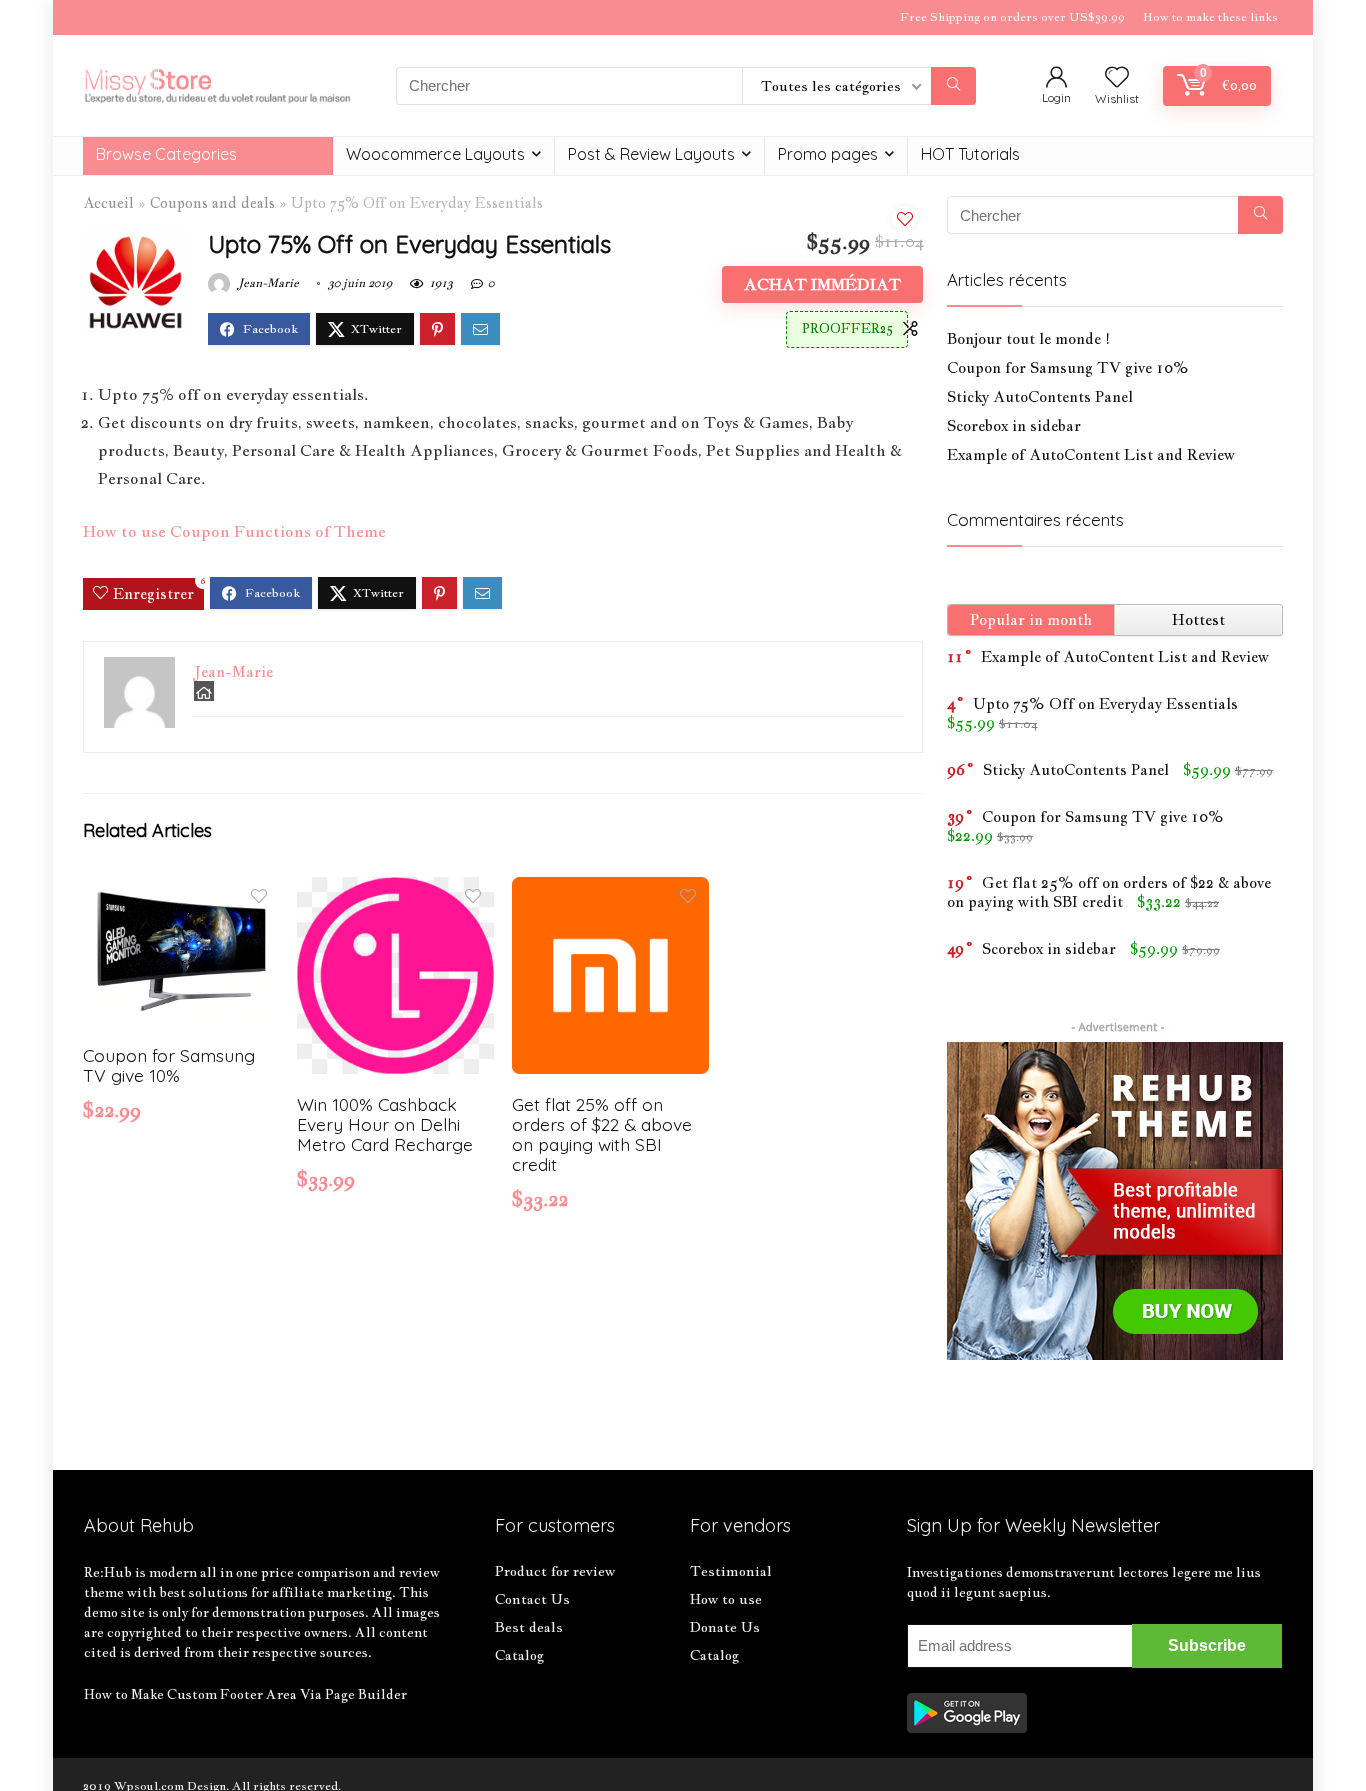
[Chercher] (953, 86)
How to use (726, 1599)
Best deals (529, 1627)
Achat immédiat (822, 284)
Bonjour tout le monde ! (1028, 338)
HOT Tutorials (970, 154)
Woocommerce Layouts (435, 154)
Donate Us (725, 1627)
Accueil (108, 202)
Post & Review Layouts (651, 154)
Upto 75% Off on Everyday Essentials (1105, 703)
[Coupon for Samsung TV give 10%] (181, 890)
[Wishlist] (1117, 78)
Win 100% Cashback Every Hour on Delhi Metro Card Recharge (385, 1124)
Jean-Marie (267, 283)
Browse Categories (166, 154)
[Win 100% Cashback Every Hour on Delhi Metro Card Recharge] (395, 890)
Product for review (555, 1571)
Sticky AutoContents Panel (1040, 396)
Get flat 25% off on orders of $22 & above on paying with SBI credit (602, 1134)
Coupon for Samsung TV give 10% (169, 1065)
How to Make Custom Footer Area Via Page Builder (245, 1694)
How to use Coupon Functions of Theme (234, 531)
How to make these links (1210, 17)
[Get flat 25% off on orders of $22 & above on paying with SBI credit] (610, 890)
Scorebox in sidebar (1014, 425)
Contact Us (532, 1599)
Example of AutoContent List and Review (1091, 454)
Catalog (519, 1655)
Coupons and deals (212, 202)
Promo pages (828, 154)
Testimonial (731, 1571)
